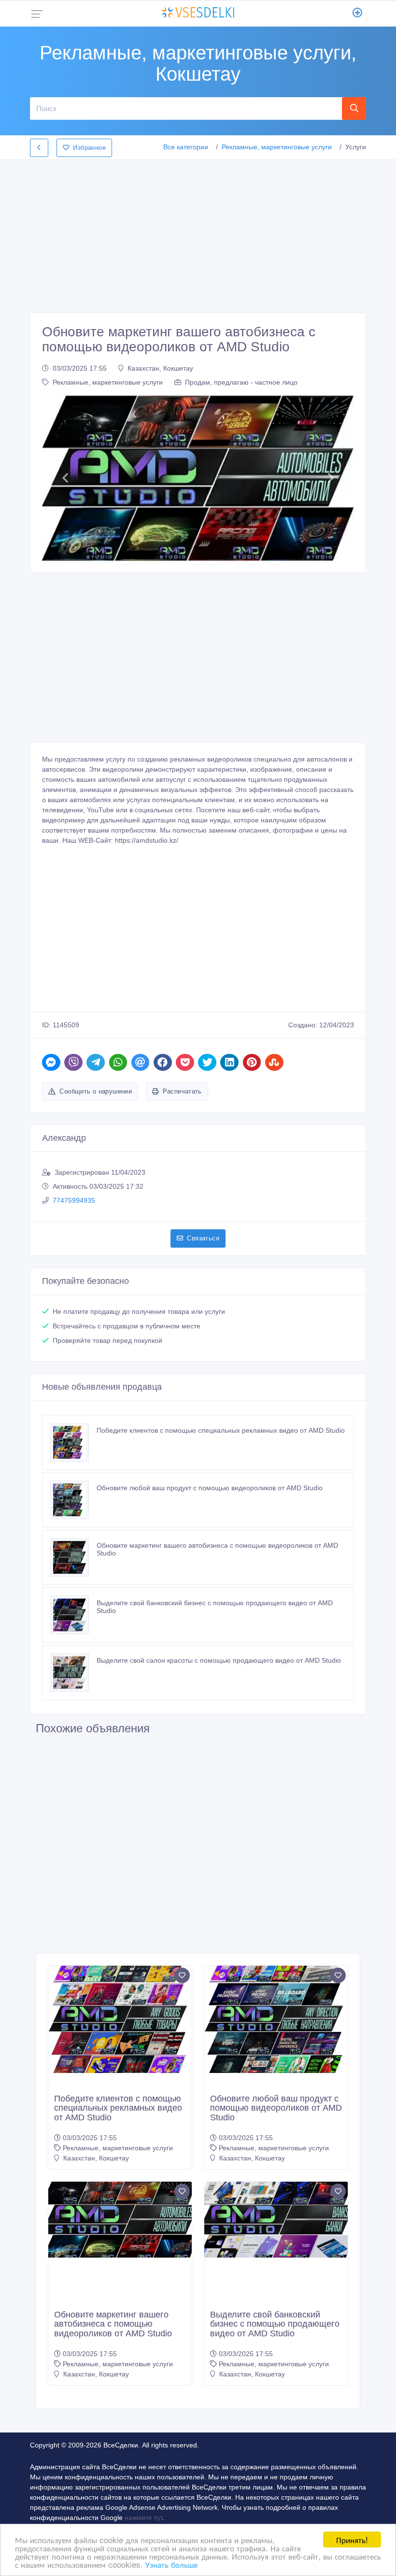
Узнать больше (171, 2564)
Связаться (203, 1238)
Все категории (186, 147)
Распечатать (182, 1091)
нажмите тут (143, 2518)
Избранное (89, 148)
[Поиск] (354, 108)
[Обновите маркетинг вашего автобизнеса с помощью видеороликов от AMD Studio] (73, 1557)
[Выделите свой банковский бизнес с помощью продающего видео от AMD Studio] (73, 1615)
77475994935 (74, 1200)
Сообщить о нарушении (96, 1091)
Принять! (352, 2540)
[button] (65, 478)
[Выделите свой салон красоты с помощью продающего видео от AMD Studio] (73, 1672)
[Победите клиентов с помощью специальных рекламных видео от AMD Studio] (73, 1442)
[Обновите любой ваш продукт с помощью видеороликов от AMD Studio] (73, 1500)
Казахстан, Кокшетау (160, 368)
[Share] (51, 1062)
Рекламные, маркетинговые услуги (277, 147)
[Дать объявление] (358, 14)
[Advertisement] (198, 233)
